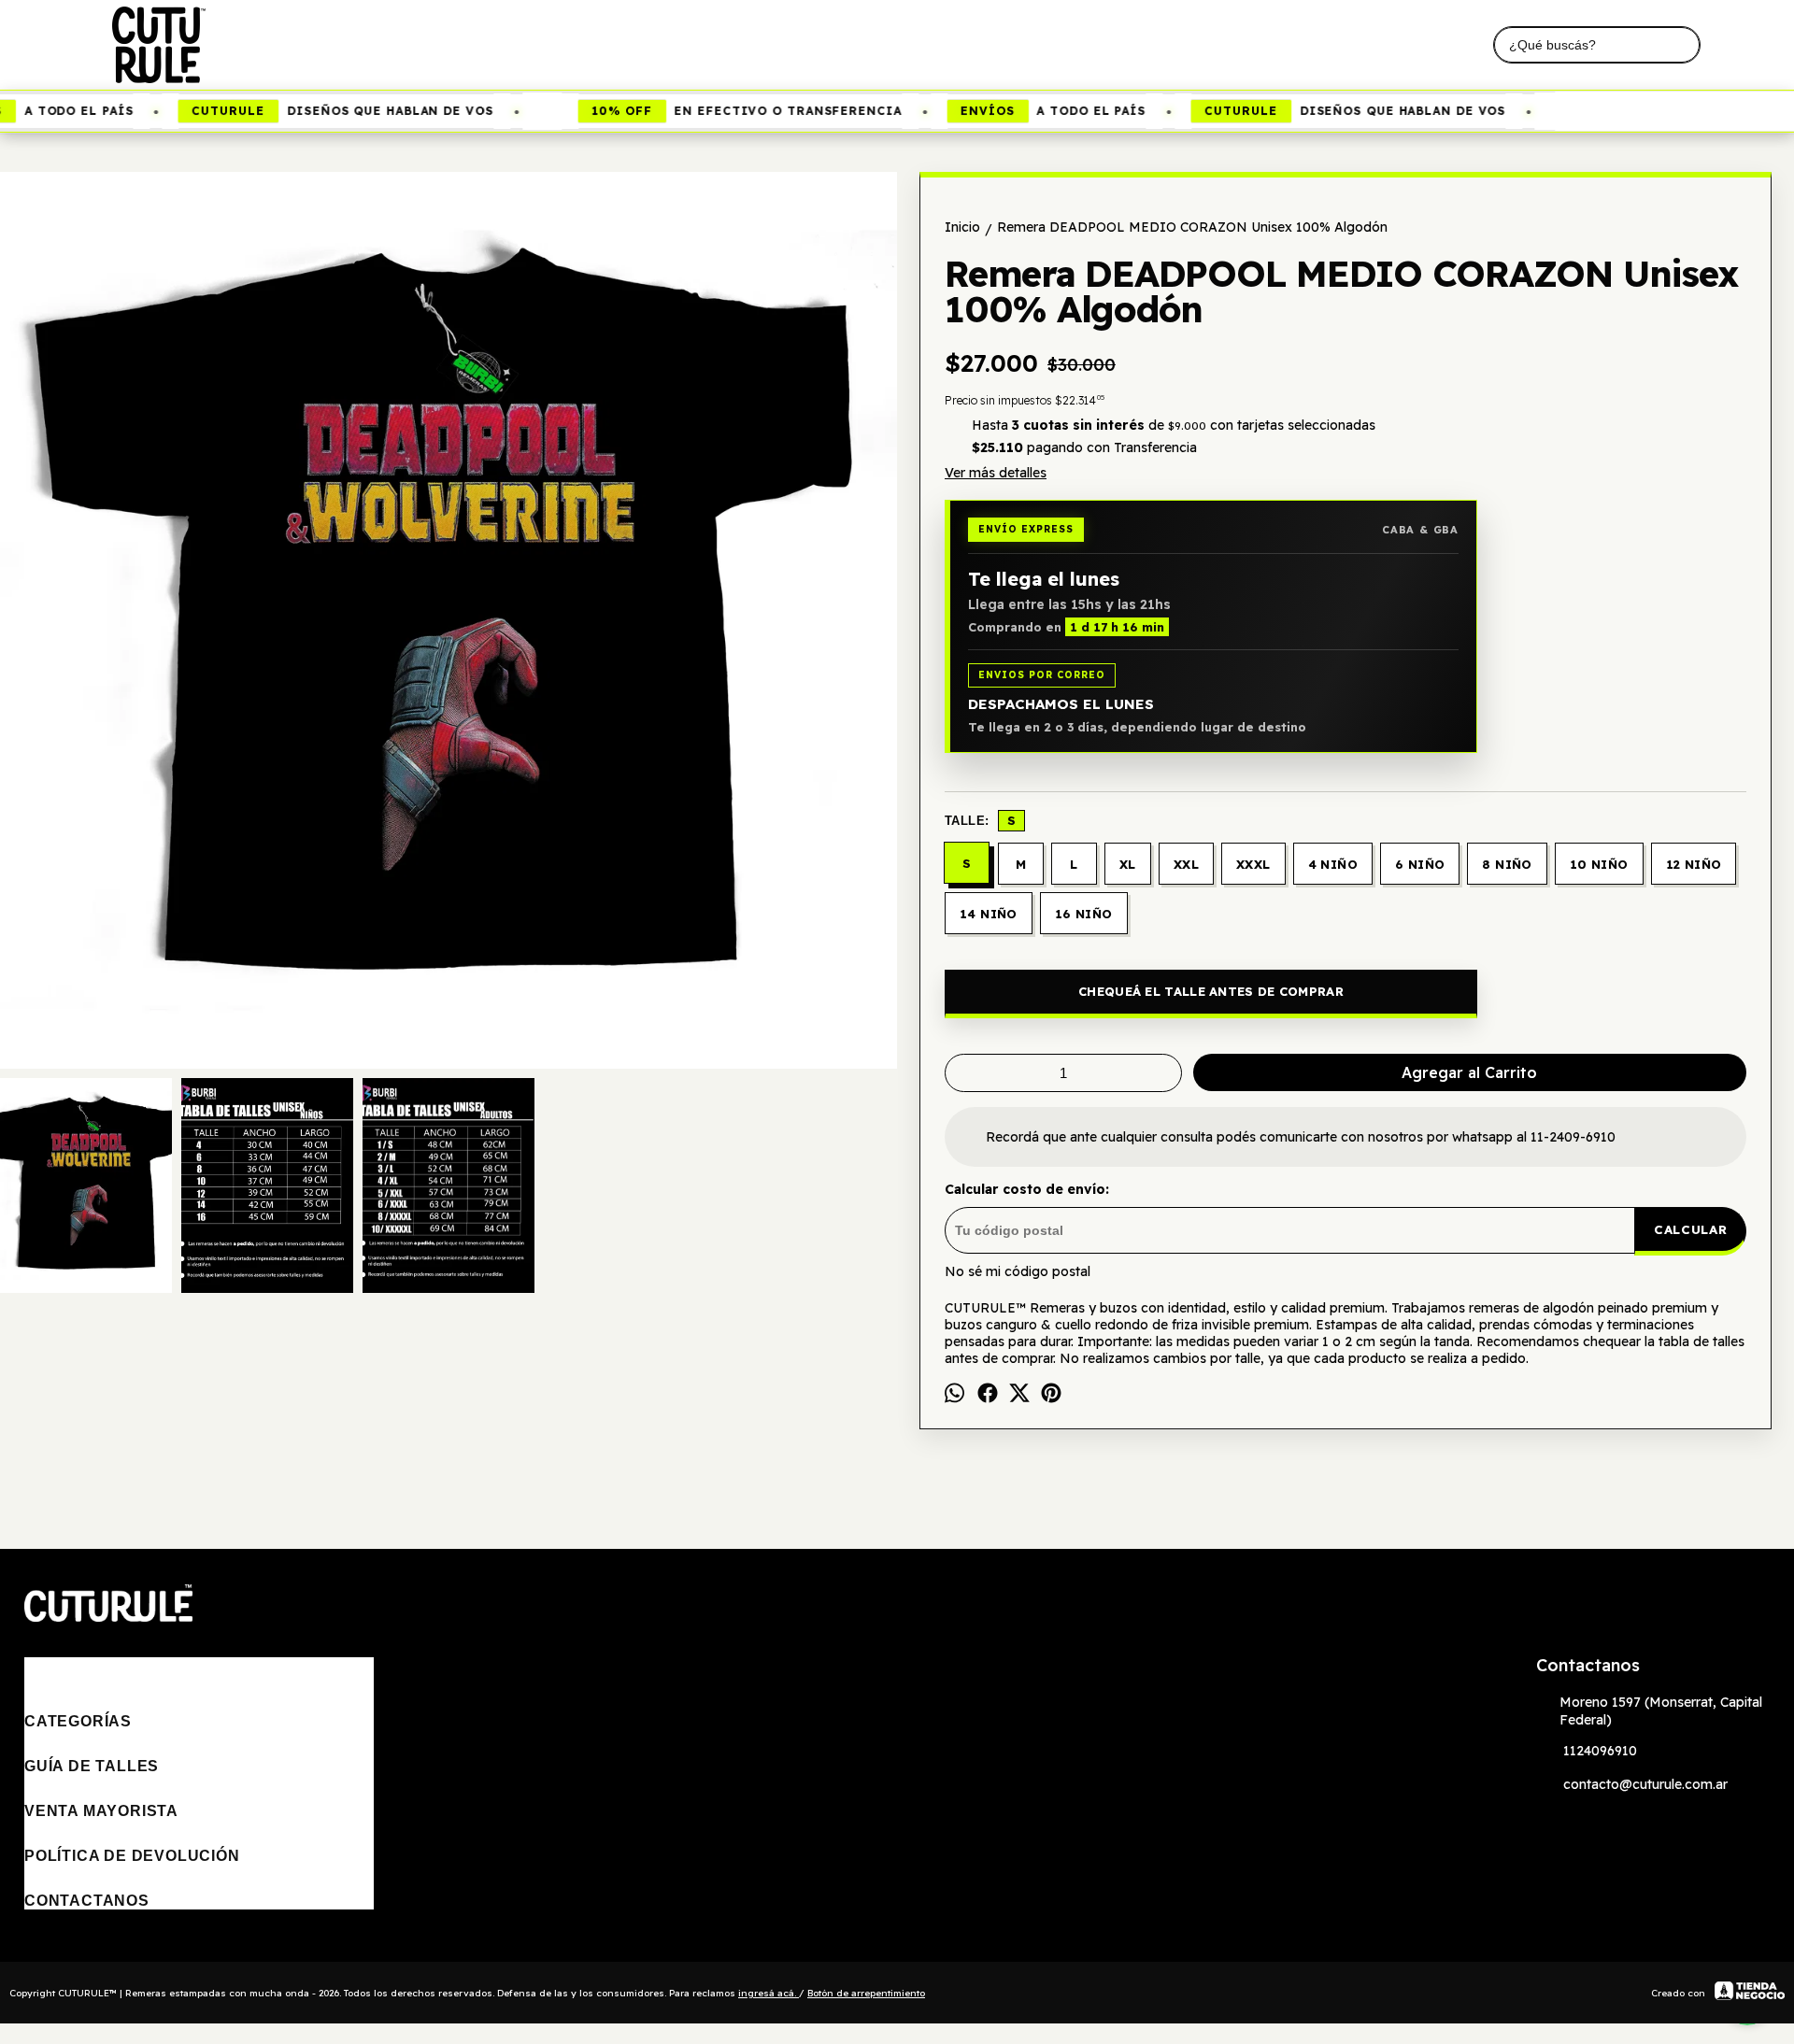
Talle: (980, 820)
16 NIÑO (1084, 914)
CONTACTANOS (87, 1901)
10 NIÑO (1599, 864)
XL (1128, 864)
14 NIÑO (989, 914)
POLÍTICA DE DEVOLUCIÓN (132, 1856)
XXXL (1253, 864)
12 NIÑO (1694, 864)
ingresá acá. (769, 1993)
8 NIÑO (1507, 864)
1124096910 (1600, 1751)
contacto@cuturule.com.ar (1645, 1784)
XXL (1186, 864)
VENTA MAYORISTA (101, 1811)
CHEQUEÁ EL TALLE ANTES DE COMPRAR (1211, 991)
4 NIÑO (1333, 864)
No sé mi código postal (1018, 1271)
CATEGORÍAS (78, 1721)
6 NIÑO (1420, 864)
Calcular (1690, 1229)
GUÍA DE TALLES (92, 1766)
